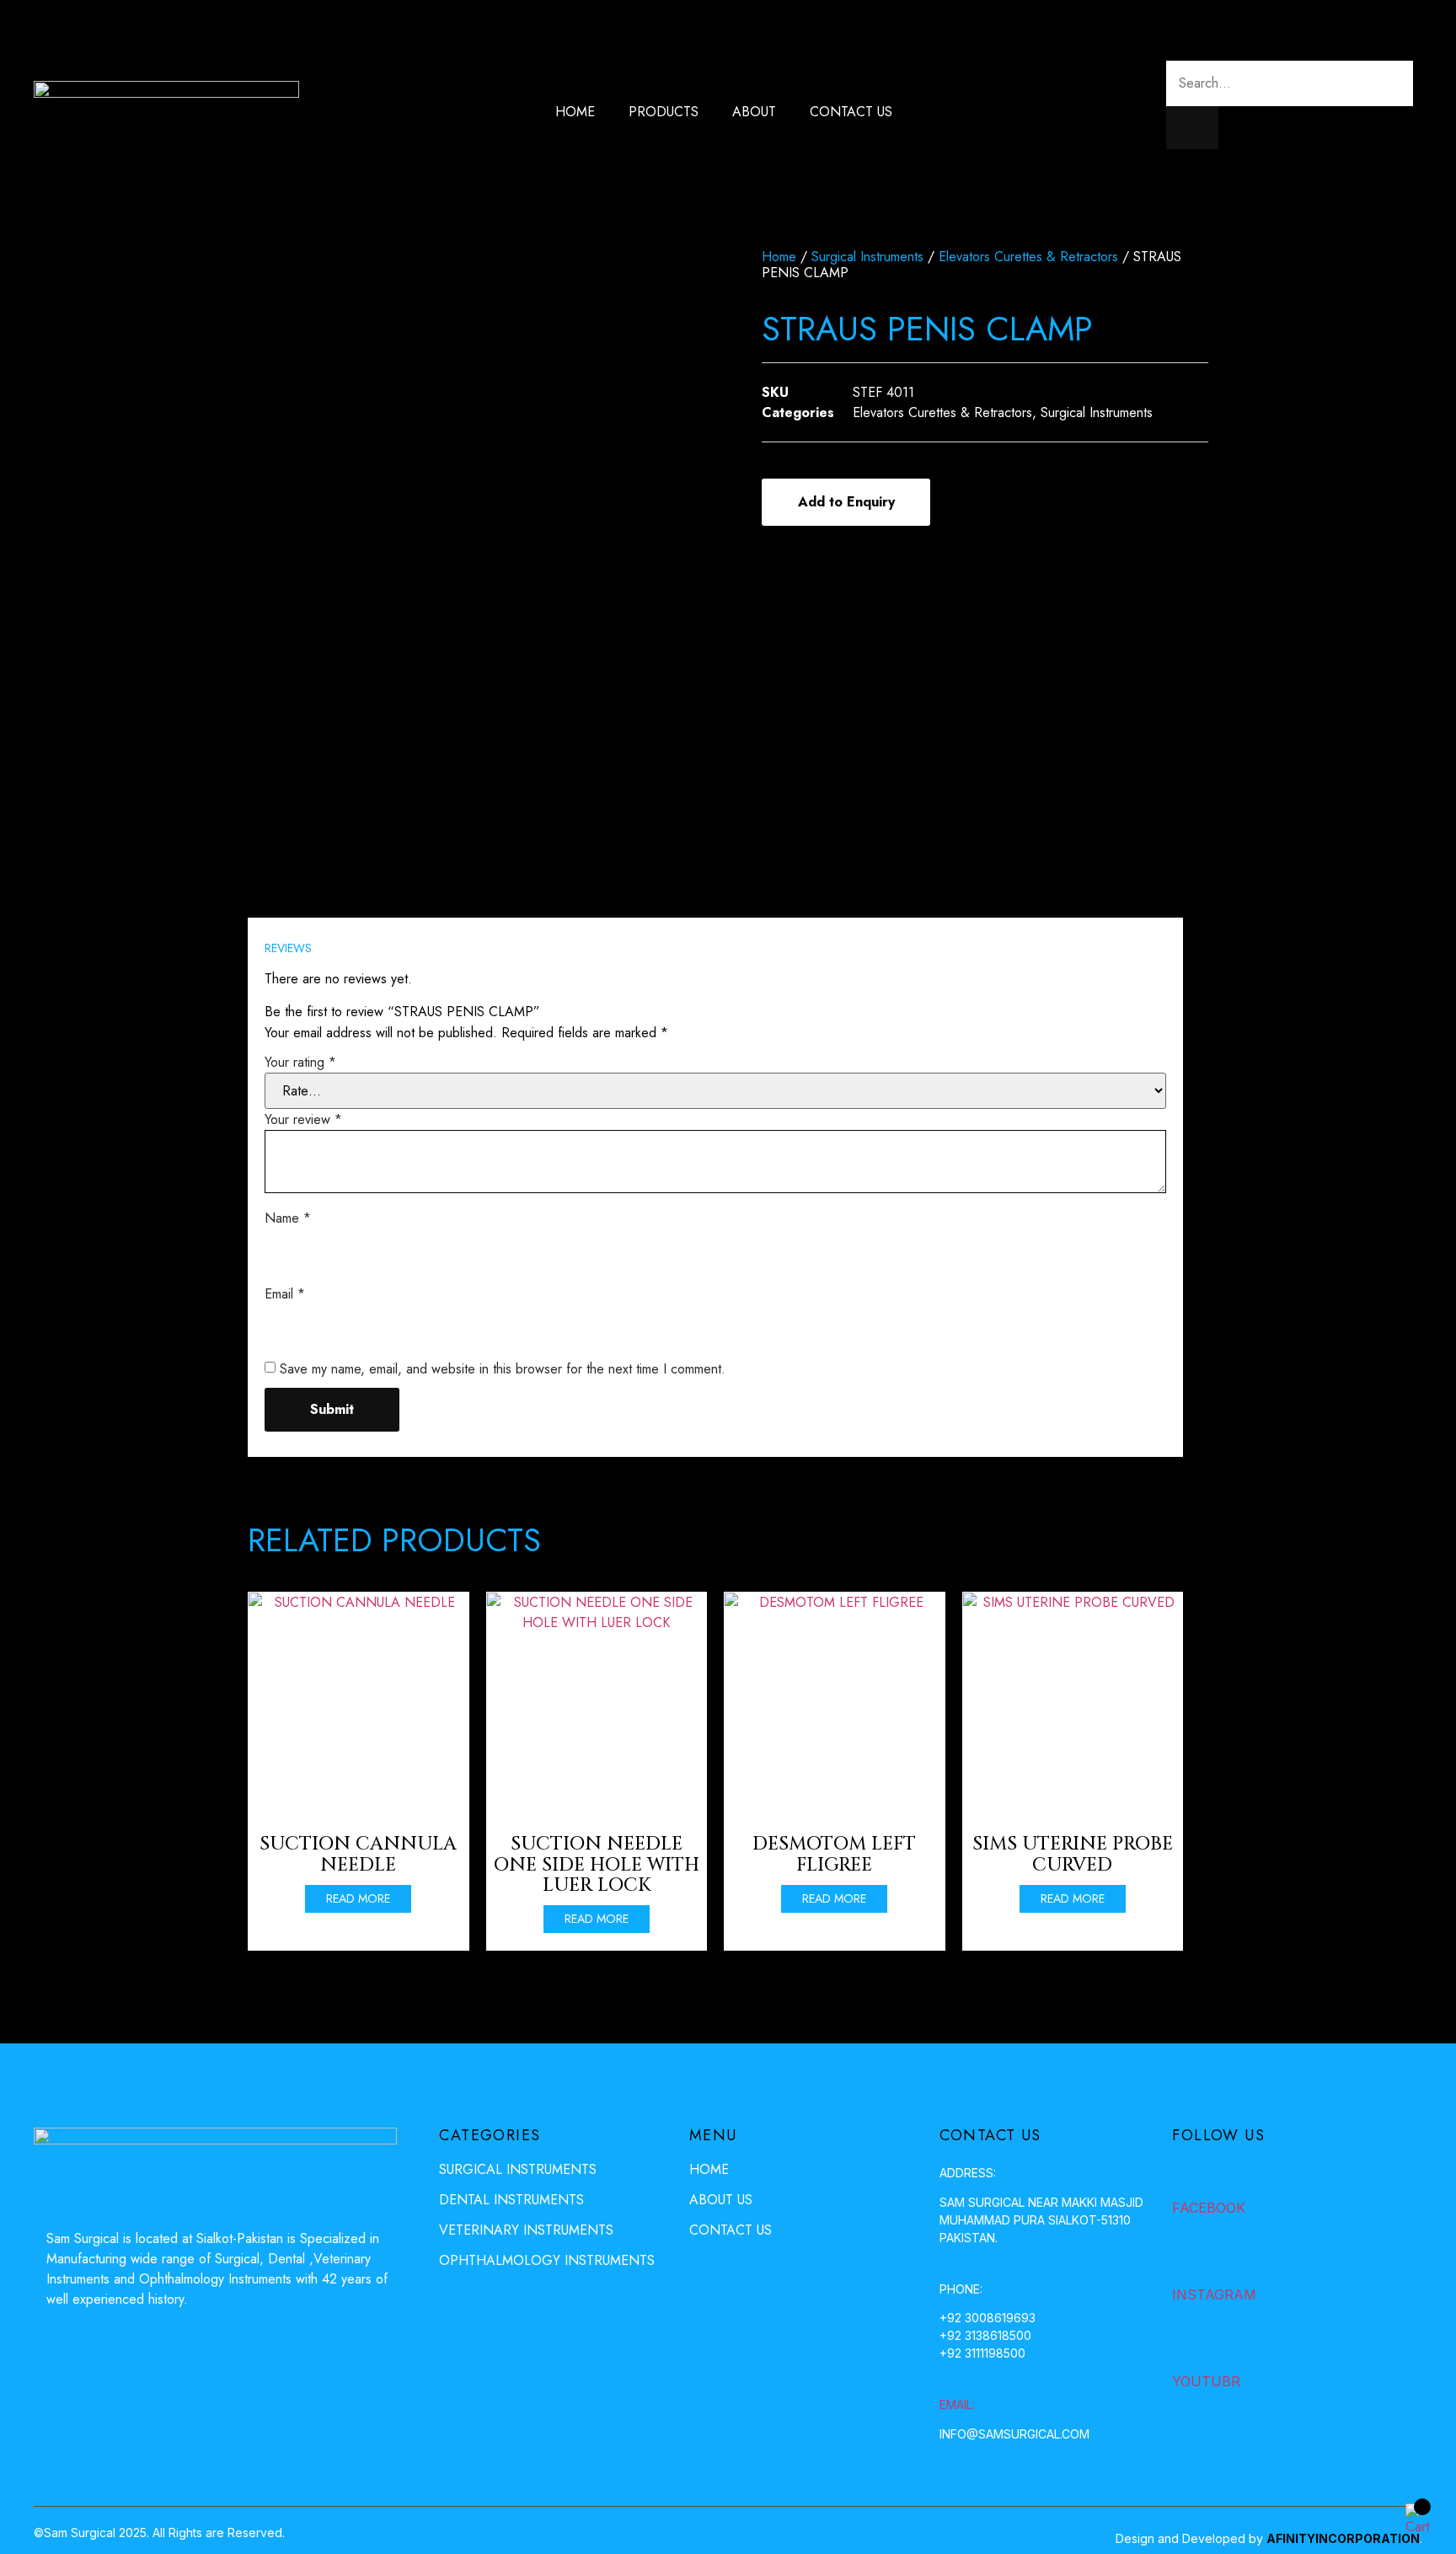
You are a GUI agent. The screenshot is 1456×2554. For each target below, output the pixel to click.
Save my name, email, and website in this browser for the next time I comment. (503, 1369)
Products (664, 112)
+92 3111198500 (982, 2353)
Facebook (1209, 2208)
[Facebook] (1186, 2174)
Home (575, 112)
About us (721, 2200)
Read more (358, 1898)
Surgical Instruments (867, 257)
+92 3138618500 (985, 2335)
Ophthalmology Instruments (547, 2260)
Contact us (851, 112)
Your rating (300, 1062)
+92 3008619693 (988, 2318)
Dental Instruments (511, 2200)
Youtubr (1206, 2381)
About (754, 112)
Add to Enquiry (846, 502)
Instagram (1214, 2294)
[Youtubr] (1186, 2348)
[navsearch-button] (1173, 37)
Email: (957, 2404)
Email (285, 1294)
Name (288, 1218)
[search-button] (1192, 128)
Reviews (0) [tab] (316, 898)
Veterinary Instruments (526, 2230)
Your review (303, 1119)
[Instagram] (1186, 2261)
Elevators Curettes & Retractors (1028, 257)
